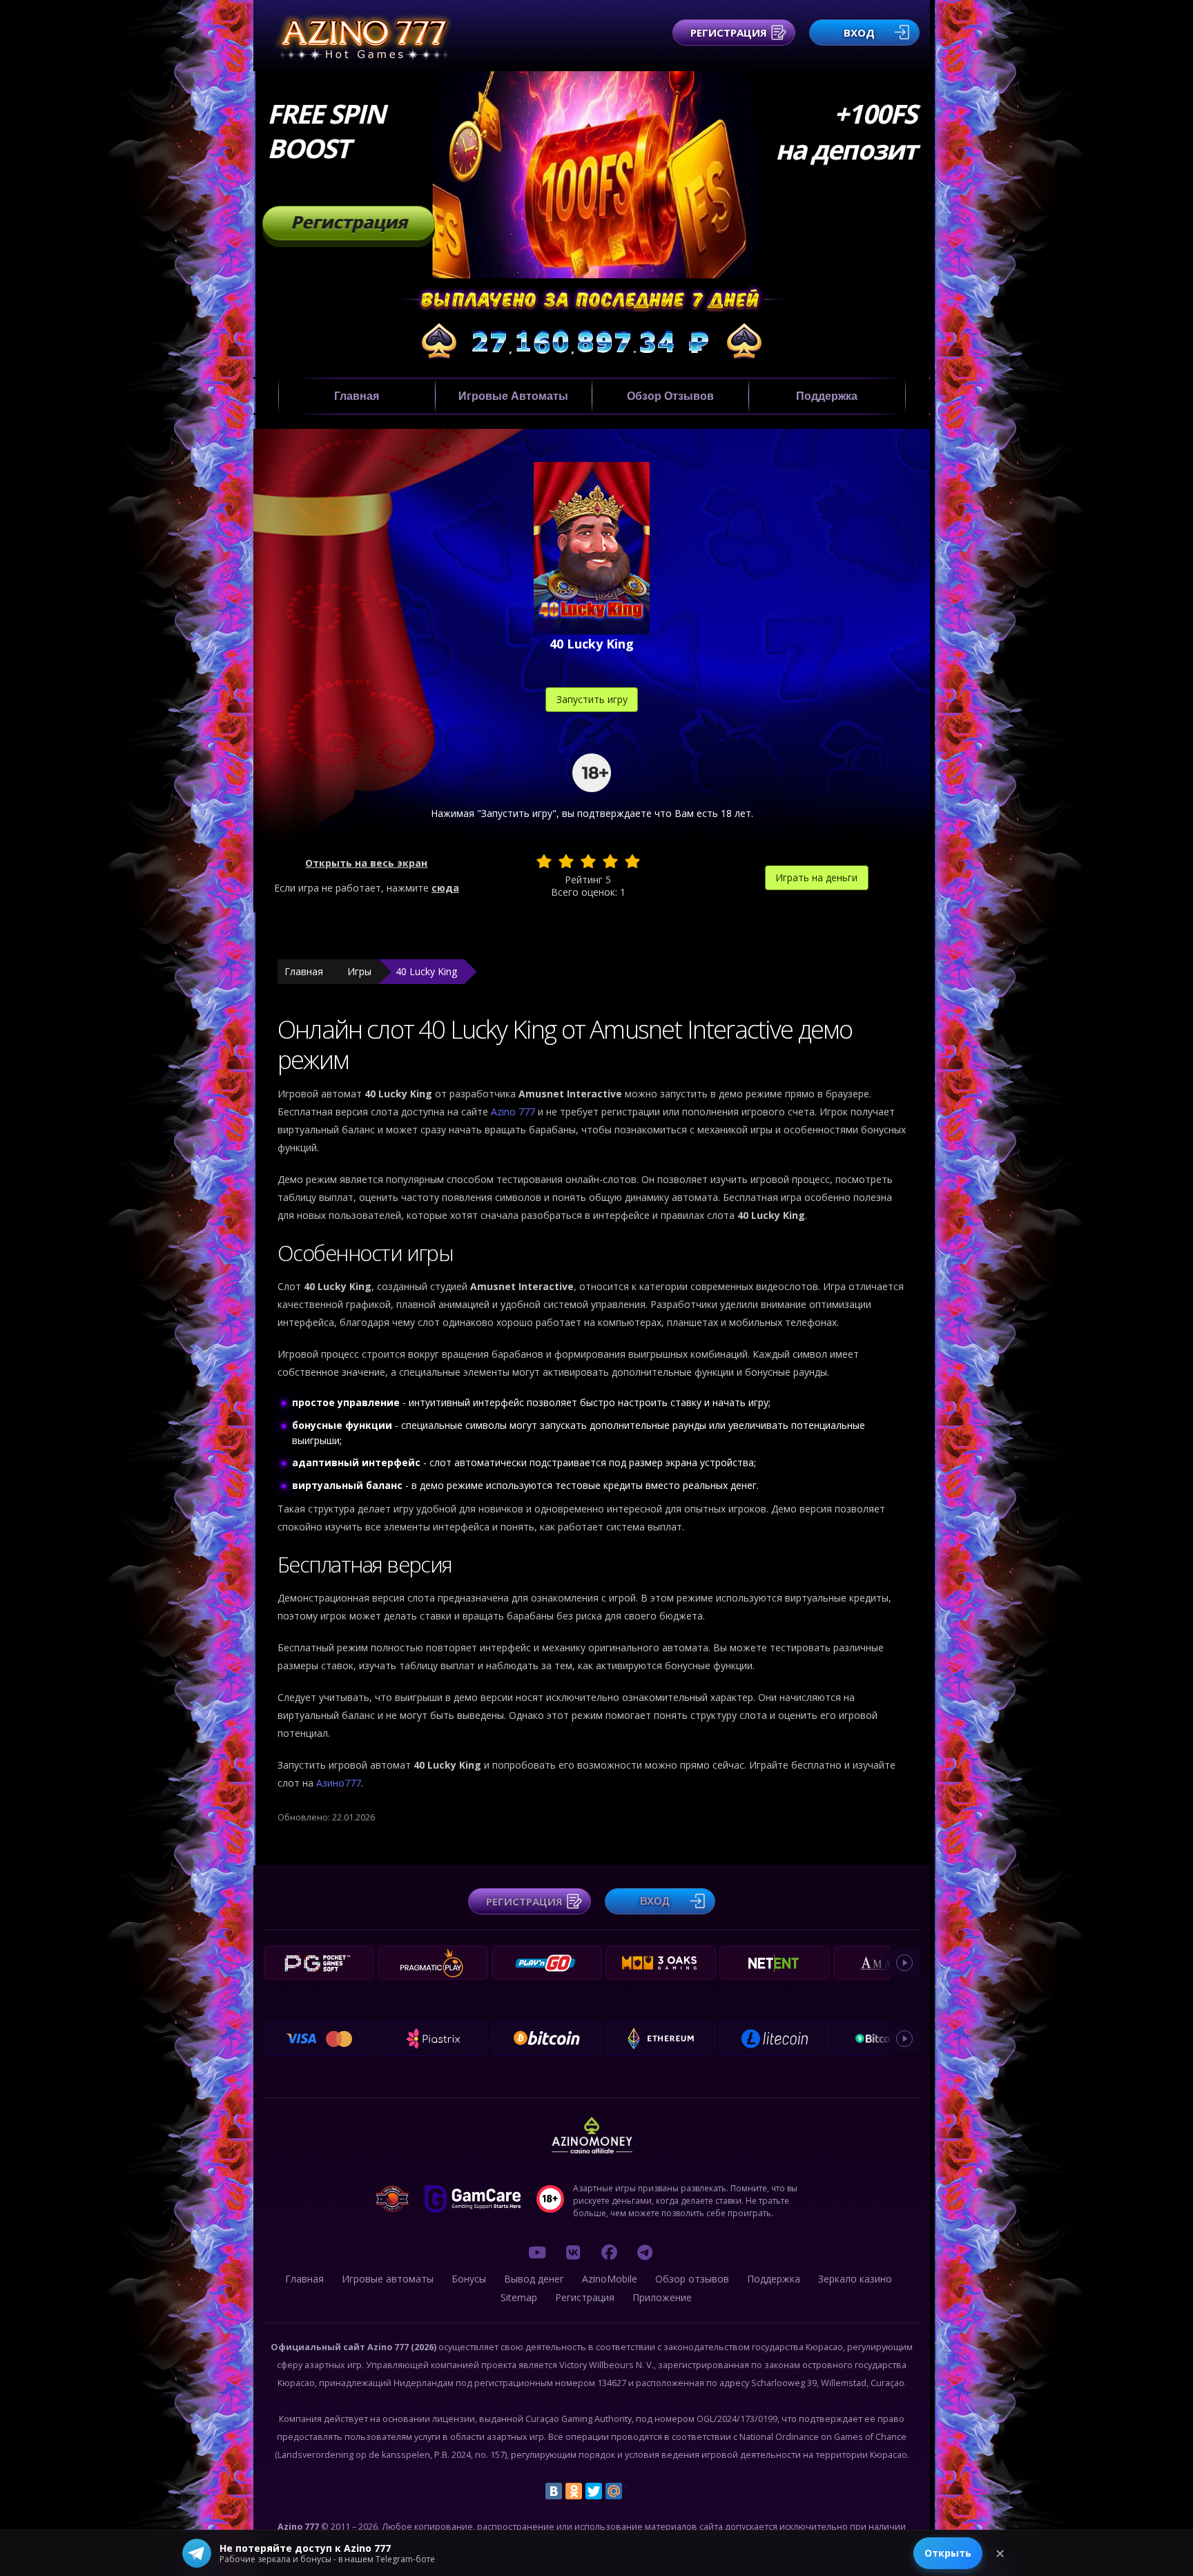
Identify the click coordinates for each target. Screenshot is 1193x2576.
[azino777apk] (645, 2252)
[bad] (544, 861)
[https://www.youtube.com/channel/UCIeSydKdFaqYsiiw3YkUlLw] (537, 2252)
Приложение (662, 2297)
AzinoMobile (610, 2279)
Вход (859, 32)
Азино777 (339, 1783)
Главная (357, 396)
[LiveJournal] (634, 2491)
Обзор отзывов (670, 396)
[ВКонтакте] (554, 2491)
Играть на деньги (816, 877)
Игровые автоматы (513, 396)
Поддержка (827, 396)
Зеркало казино (855, 2279)
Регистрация (729, 32)
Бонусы (469, 2279)
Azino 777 (514, 1112)
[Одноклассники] (574, 2491)
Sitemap (519, 2297)
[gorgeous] (632, 861)
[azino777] (573, 2252)
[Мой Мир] (614, 2491)
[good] (610, 861)
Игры (359, 971)
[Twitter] (594, 2491)
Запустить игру (592, 699)
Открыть (948, 2553)
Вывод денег (534, 2279)
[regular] (588, 861)
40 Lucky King (426, 971)
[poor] (566, 861)
